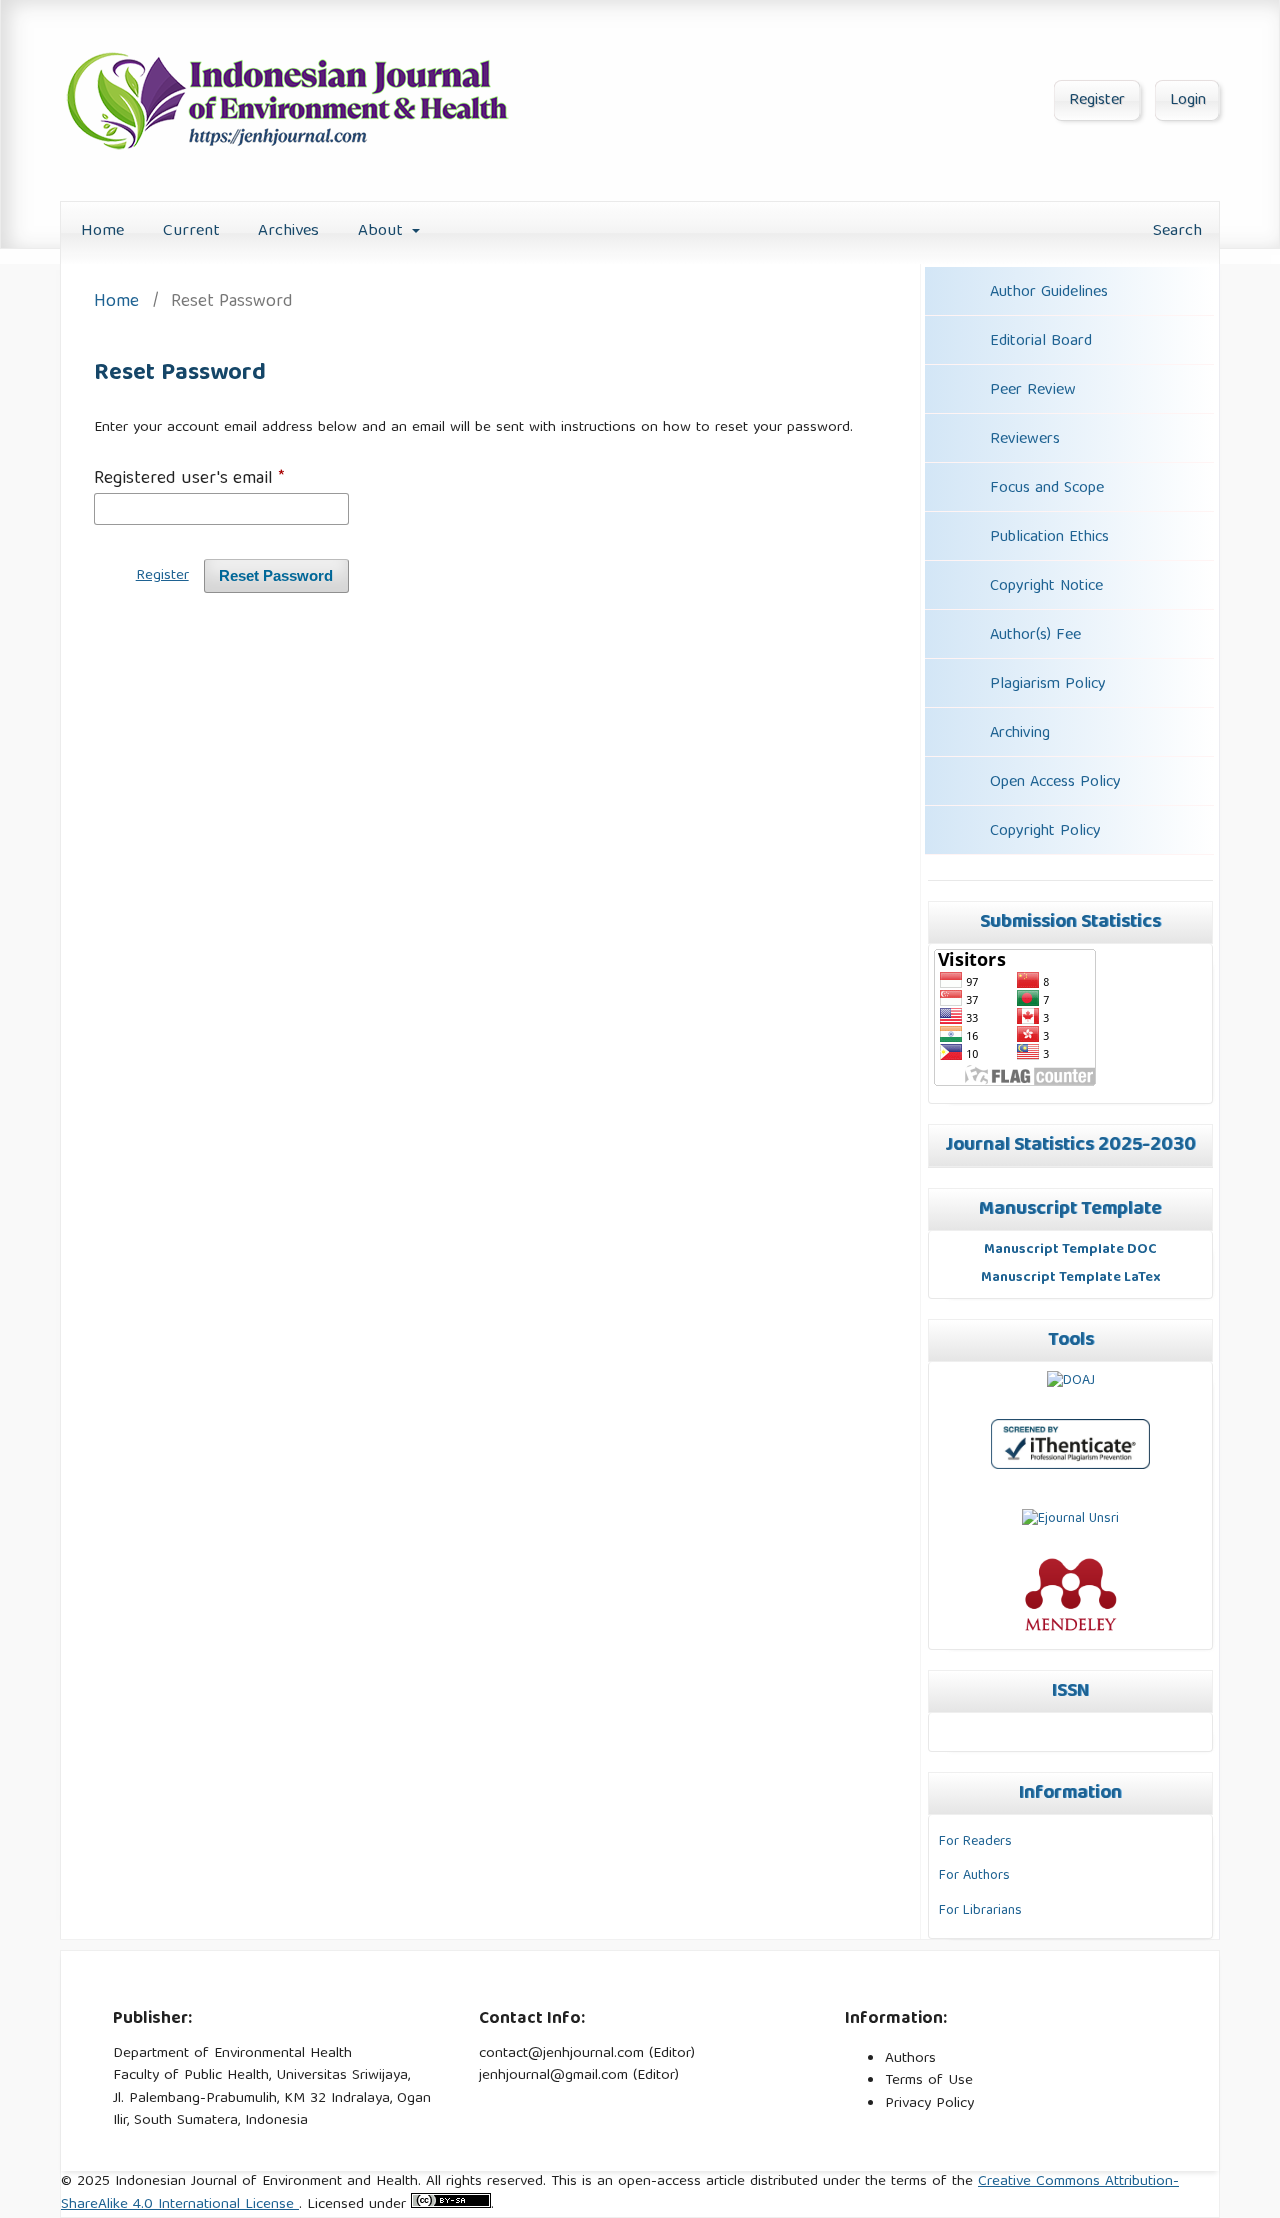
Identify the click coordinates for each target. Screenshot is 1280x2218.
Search (1175, 231)
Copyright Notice (1046, 587)
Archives (288, 231)
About (383, 231)
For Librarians (980, 1911)
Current (191, 231)
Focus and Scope (1044, 489)
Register (1097, 101)
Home (102, 231)
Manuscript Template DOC (1070, 1250)
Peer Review (1030, 391)
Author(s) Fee (1035, 636)
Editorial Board (1041, 342)
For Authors (974, 1876)
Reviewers (1022, 440)
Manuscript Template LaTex (1071, 1278)
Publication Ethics (1047, 538)
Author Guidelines (1049, 293)
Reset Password (276, 576)
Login (1188, 101)
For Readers (975, 1842)
